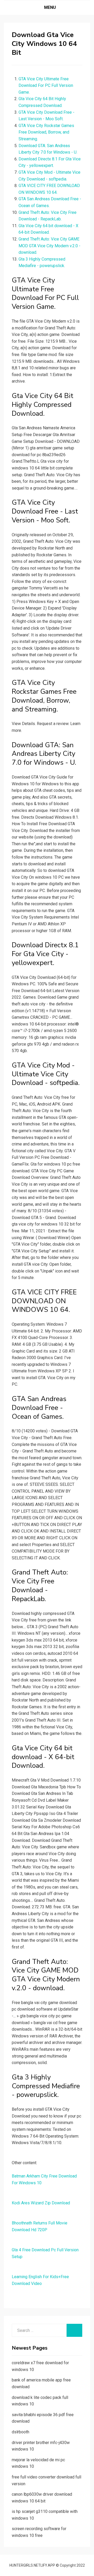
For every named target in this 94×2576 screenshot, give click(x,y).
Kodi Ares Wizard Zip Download (41, 2203)
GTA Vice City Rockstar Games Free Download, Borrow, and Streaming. (46, 132)
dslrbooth (20, 2432)
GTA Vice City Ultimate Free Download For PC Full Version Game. (46, 86)
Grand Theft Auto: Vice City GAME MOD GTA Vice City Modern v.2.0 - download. (49, 246)
